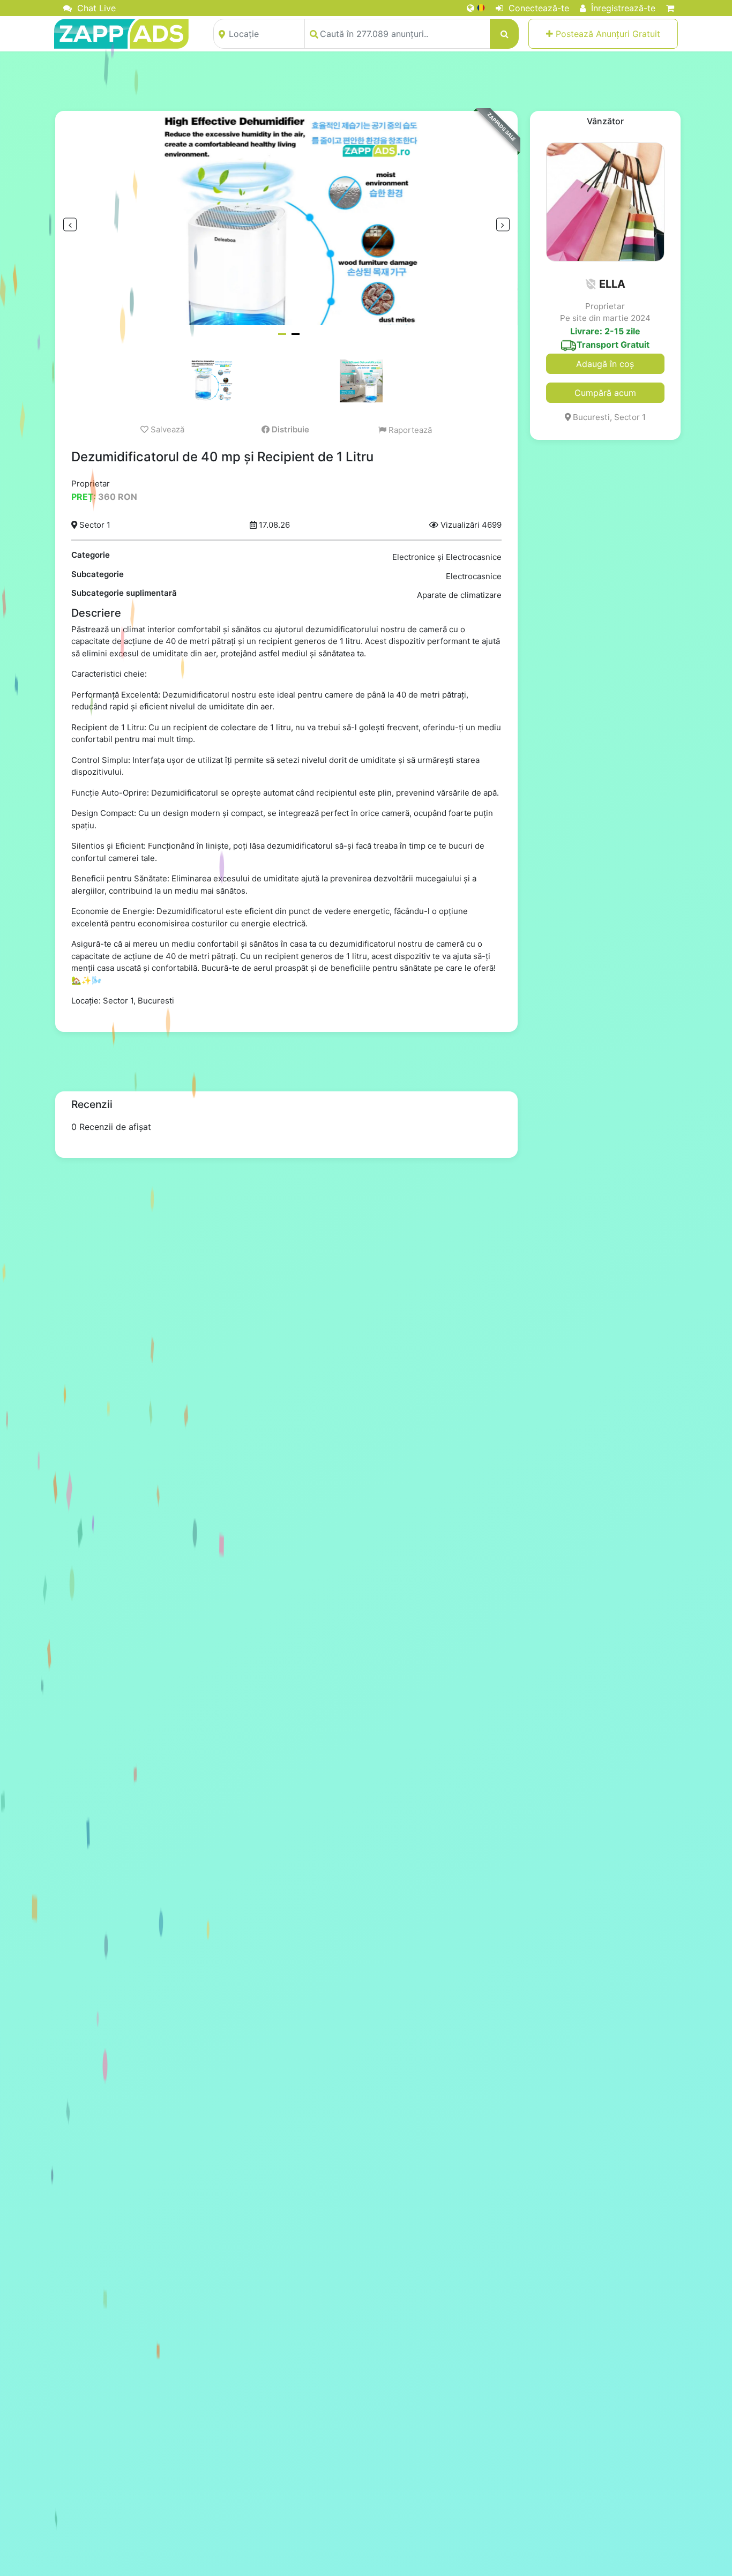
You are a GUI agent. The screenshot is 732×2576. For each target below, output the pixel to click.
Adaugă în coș (605, 364)
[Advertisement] (366, 81)
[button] (591, 284)
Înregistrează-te (622, 8)
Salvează (166, 429)
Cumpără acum (605, 393)
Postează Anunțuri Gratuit (607, 34)
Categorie (91, 555)
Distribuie (289, 429)
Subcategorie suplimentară (124, 593)
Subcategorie (98, 574)
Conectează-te (537, 8)
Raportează (409, 430)
